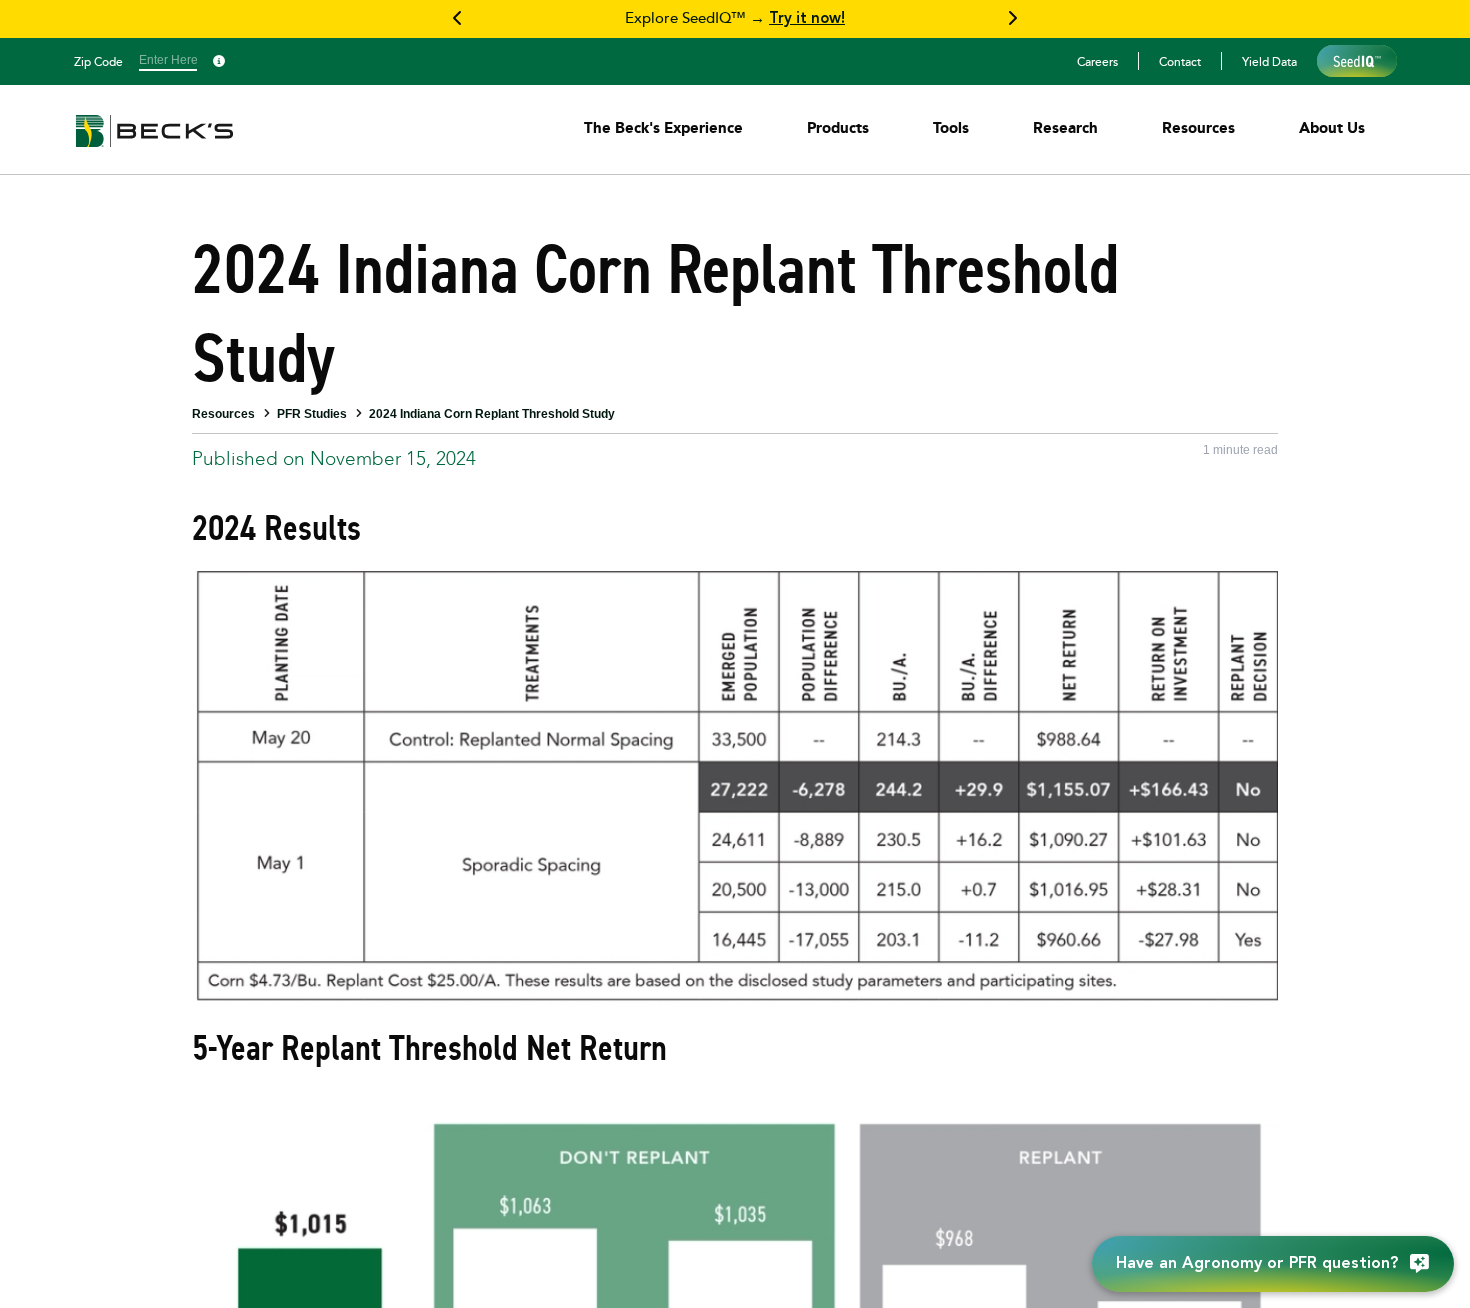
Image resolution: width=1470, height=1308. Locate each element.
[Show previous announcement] (458, 19)
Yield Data (1269, 61)
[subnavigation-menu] (663, 127)
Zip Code (98, 61)
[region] (735, 19)
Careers (1097, 61)
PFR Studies (312, 414)
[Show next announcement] (1012, 19)
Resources (223, 414)
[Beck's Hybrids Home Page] (154, 144)
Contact (1180, 61)
